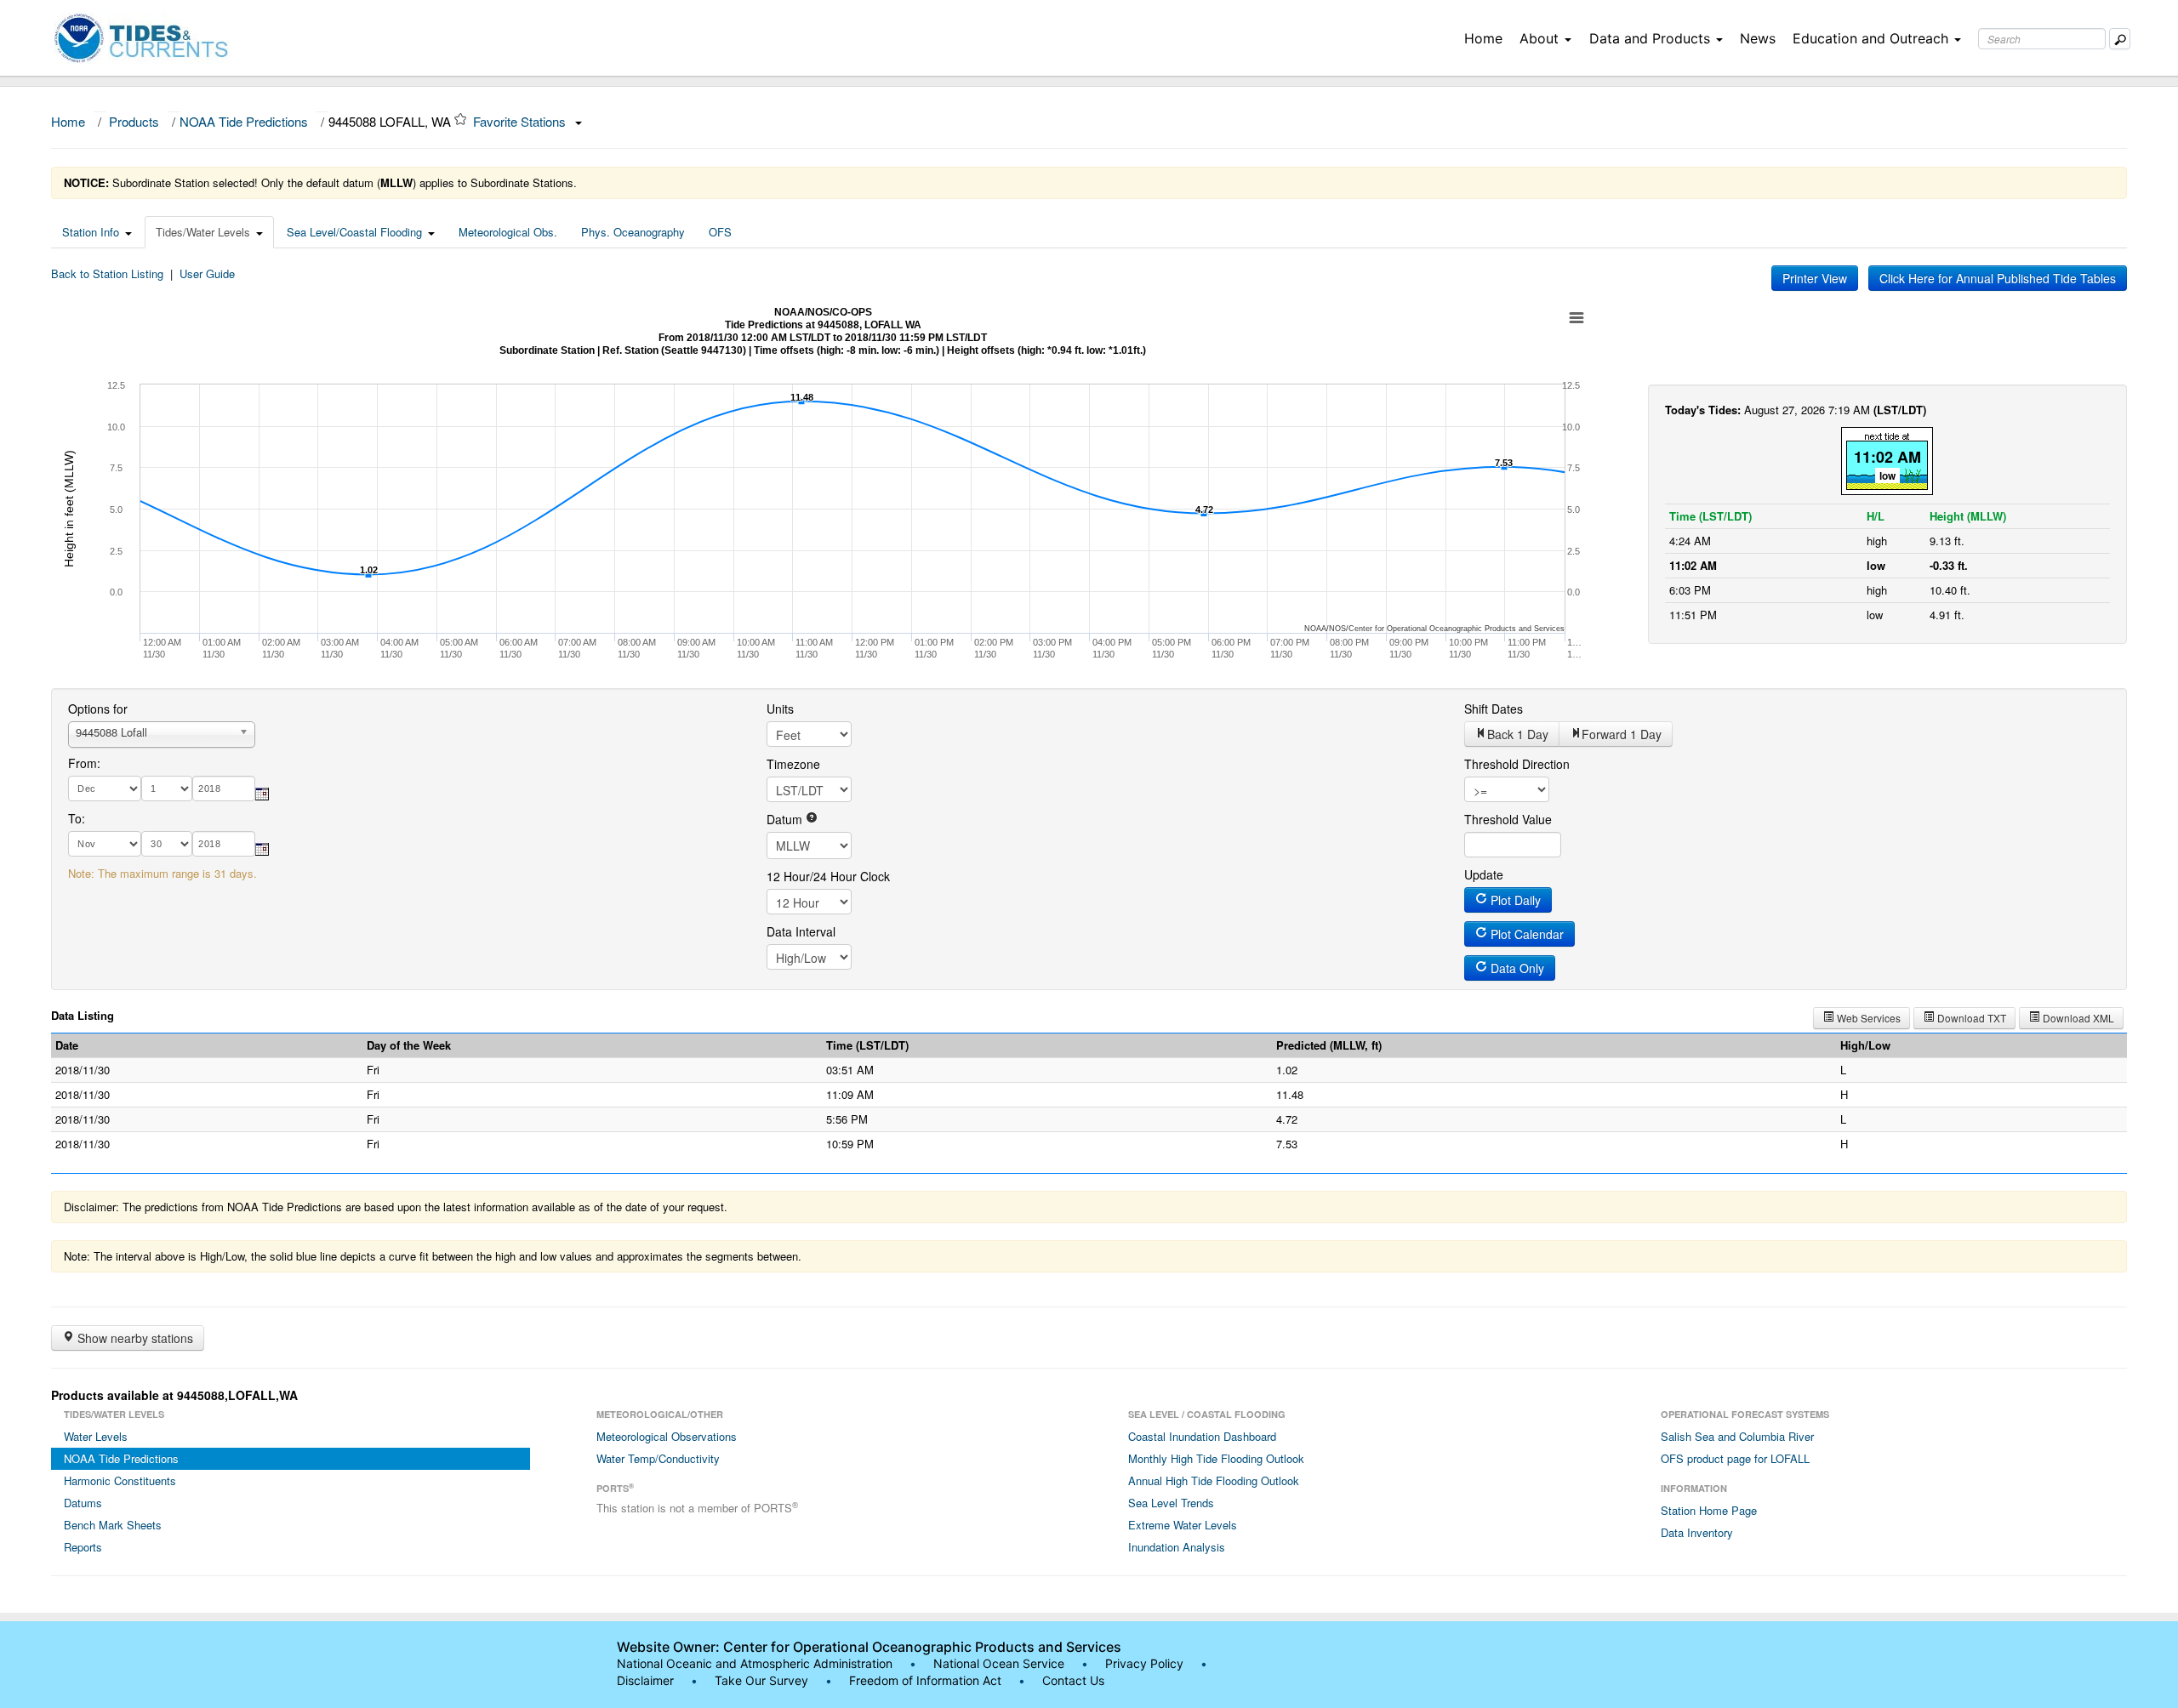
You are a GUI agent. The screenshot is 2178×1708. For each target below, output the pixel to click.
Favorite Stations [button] (521, 121)
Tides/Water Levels (203, 232)
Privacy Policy (1144, 1663)
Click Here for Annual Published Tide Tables (1998, 278)
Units (780, 709)
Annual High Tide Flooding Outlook (1214, 1480)
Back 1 (1518, 734)
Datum (786, 819)
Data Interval (801, 931)
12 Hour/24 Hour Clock (828, 876)
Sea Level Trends (1171, 1503)
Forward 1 (1622, 734)
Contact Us (1073, 1680)
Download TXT (1970, 1018)
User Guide (207, 273)
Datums (83, 1503)
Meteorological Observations (667, 1436)
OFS (720, 232)
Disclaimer (645, 1680)
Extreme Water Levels (1183, 1525)
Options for (98, 709)
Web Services (1867, 1018)
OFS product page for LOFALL (1735, 1458)
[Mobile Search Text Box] (2120, 39)
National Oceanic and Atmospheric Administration (755, 1663)
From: (84, 763)
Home (1483, 38)
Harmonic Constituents (120, 1480)
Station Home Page (1709, 1510)
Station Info (91, 232)
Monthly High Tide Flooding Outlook (1216, 1458)
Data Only (1516, 968)
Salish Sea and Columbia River (1737, 1436)
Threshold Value (1508, 819)
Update (1484, 874)
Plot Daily (1514, 900)
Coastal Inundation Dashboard (1202, 1436)
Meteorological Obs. (508, 232)
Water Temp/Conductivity (658, 1458)
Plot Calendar (1525, 934)
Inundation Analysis (1177, 1547)
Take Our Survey (763, 1680)
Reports (83, 1547)
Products (134, 121)
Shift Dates (1494, 709)
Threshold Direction (1517, 764)
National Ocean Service (999, 1663)
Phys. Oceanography (633, 232)
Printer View (1815, 278)
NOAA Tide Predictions (244, 121)
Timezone (793, 764)
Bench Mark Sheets (113, 1525)
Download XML (2077, 1018)
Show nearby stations (134, 1338)
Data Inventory (1697, 1532)
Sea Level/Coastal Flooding (354, 232)
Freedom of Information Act (925, 1680)
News (1758, 38)
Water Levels (96, 1436)
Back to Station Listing (107, 273)
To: (77, 818)
